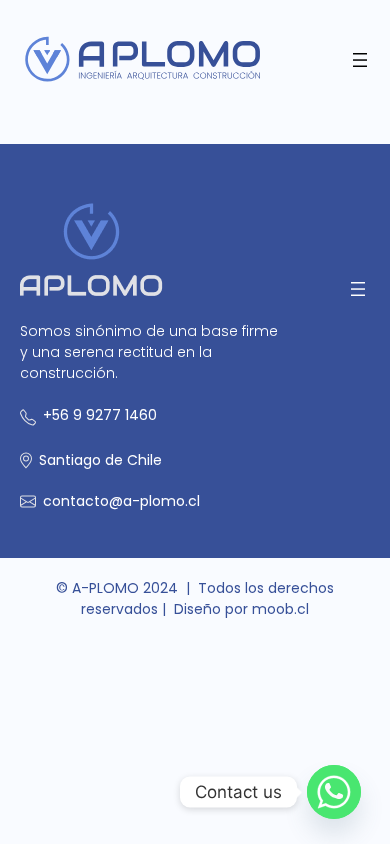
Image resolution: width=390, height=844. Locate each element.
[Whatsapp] (334, 792)
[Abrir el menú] (360, 60)
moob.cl (280, 609)
